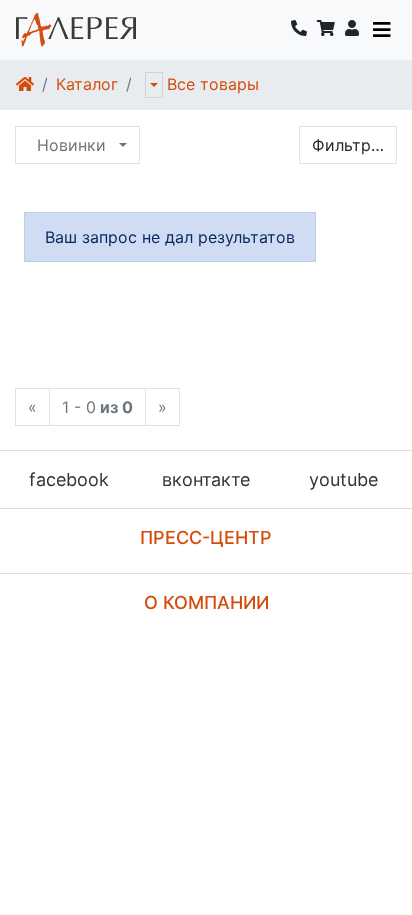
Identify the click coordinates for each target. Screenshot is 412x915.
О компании (206, 602)
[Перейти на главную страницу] (76, 30)
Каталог (87, 84)
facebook (69, 479)
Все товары (213, 84)
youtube (343, 479)
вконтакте (206, 479)
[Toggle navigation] (382, 30)
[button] (352, 30)
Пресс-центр (206, 537)
